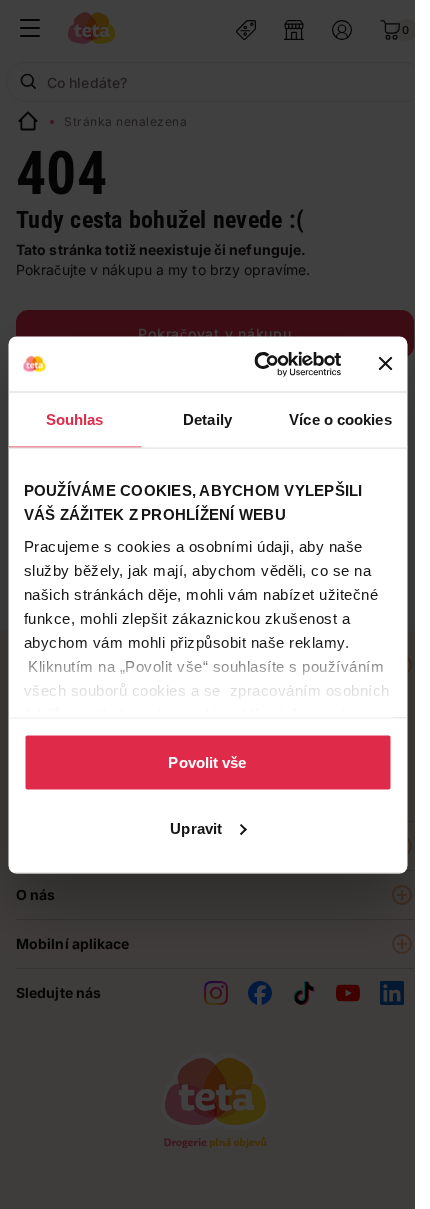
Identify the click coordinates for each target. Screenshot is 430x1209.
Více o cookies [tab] (340, 419)
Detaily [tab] (207, 419)
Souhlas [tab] (75, 419)
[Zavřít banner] (385, 364)
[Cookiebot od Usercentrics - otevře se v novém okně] (257, 364)
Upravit (196, 827)
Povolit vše (207, 762)
